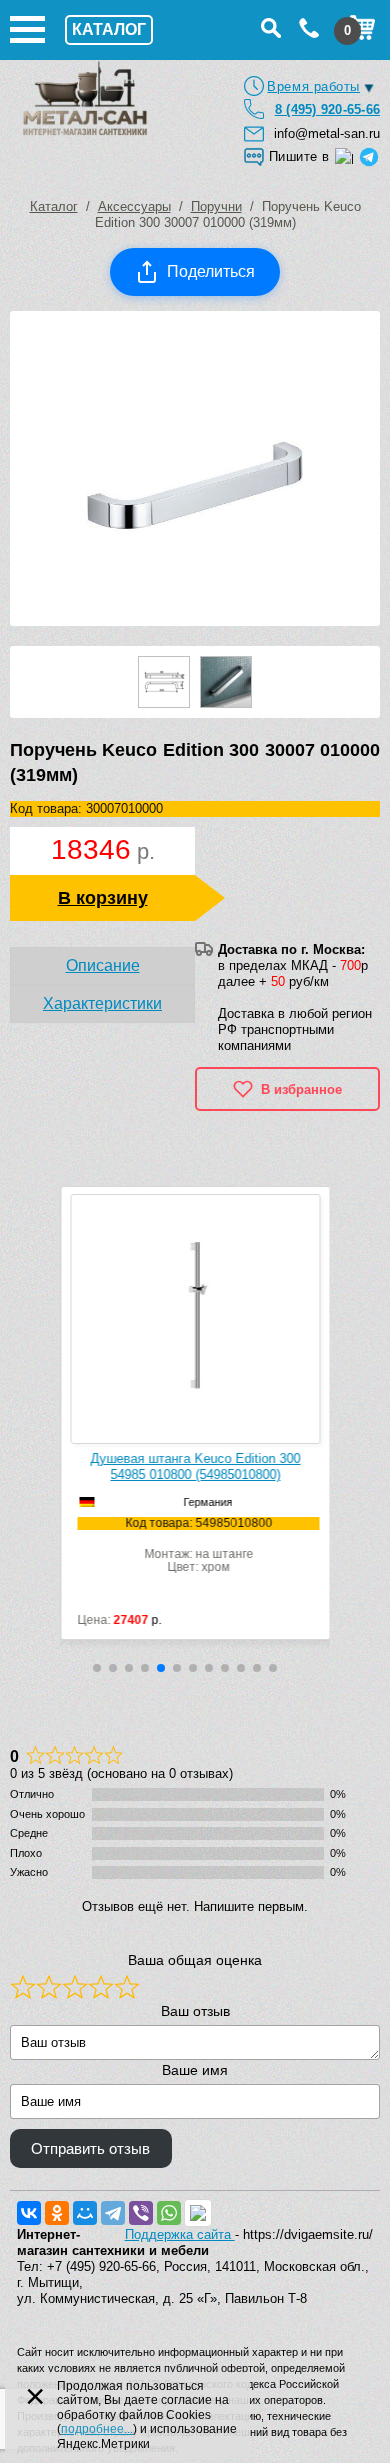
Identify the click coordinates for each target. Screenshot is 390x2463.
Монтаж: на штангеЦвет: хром (174, 1545)
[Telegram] (113, 2213)
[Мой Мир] (85, 2213)
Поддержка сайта (180, 2234)
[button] (97, 1668)
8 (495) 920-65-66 (327, 109)
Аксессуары (134, 206)
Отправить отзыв (90, 2149)
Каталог (54, 206)
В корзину (103, 898)
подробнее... (97, 2429)
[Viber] (141, 2213)
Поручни (216, 206)
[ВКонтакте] (29, 2213)
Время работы (313, 86)
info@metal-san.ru (327, 133)
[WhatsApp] (169, 2213)
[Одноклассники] (57, 2213)
